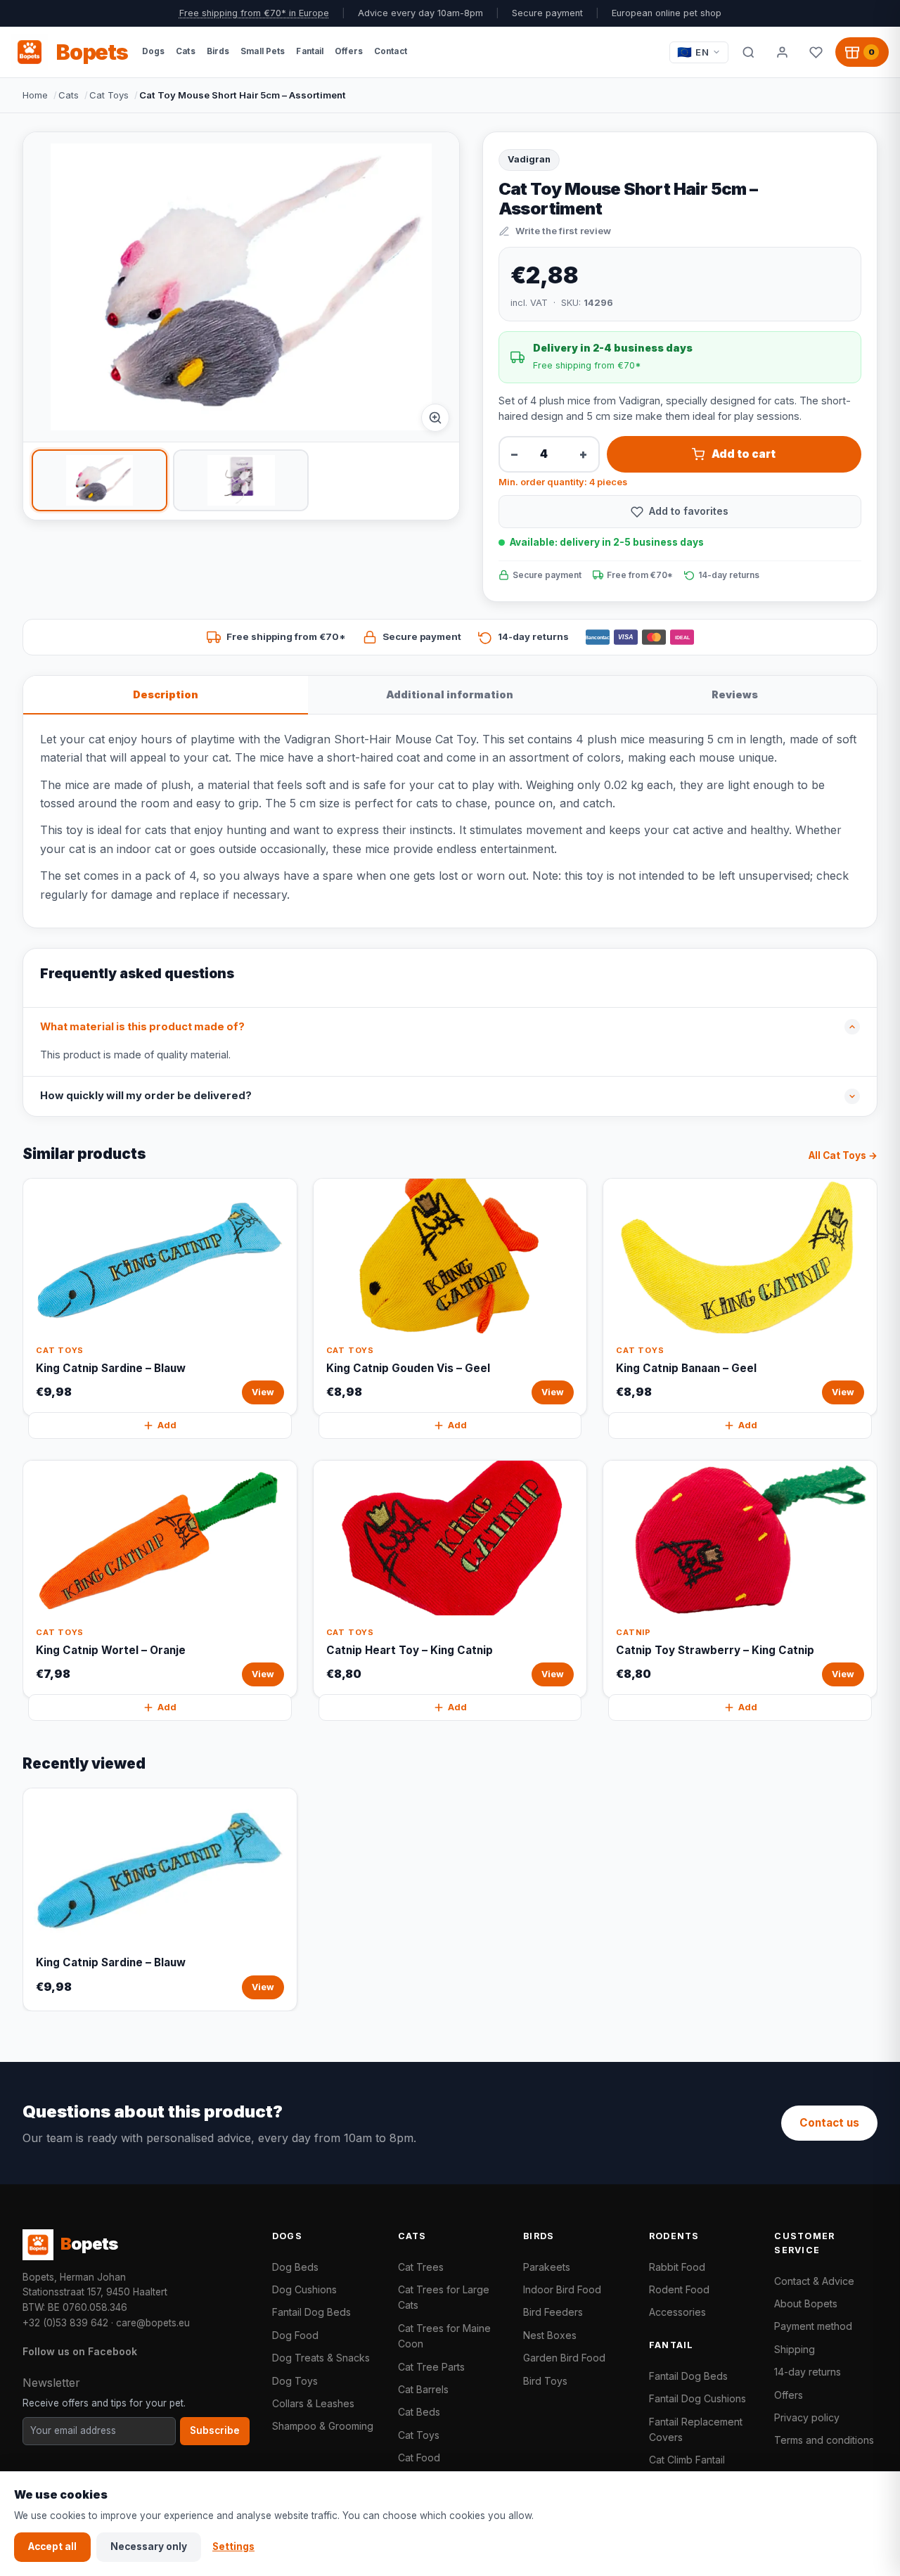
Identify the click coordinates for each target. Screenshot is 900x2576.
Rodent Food (679, 2289)
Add (167, 1425)
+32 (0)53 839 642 (65, 2323)
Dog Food (295, 2335)
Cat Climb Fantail (687, 2460)
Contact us (829, 2123)
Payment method (813, 2326)
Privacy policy (807, 2417)
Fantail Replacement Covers (696, 2429)
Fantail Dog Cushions (697, 2398)
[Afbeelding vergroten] (435, 418)
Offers (789, 2395)
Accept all (52, 2546)
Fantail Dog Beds (311, 2312)
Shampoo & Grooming (323, 2426)
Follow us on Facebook (80, 2351)
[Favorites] (816, 52)
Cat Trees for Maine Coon (444, 2336)
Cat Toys (109, 95)
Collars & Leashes (313, 2403)
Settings (233, 2546)
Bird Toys (545, 2381)
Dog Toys (295, 2381)
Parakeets (547, 2267)
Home (35, 95)
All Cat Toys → (843, 1155)
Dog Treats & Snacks (321, 2358)
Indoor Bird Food (562, 2289)
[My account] (782, 52)
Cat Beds (419, 2412)
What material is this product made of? (142, 1027)
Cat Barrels (423, 2389)
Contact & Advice (814, 2281)
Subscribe (215, 2430)
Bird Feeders (553, 2312)
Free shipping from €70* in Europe (254, 13)
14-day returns (808, 2372)
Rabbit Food (677, 2267)
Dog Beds (295, 2267)
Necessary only (149, 2546)
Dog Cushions (304, 2289)
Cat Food (419, 2458)
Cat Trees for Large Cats (444, 2297)
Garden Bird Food (564, 2358)
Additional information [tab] (450, 694)
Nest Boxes (550, 2335)
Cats (69, 95)
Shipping (795, 2349)
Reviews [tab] (735, 694)
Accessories (677, 2312)
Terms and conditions (824, 2440)
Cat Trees (421, 2267)
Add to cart (744, 454)
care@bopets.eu (153, 2323)
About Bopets (806, 2303)
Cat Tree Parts (431, 2367)
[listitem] (99, 480)
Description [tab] (166, 694)
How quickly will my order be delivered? (146, 1096)
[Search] (748, 52)
